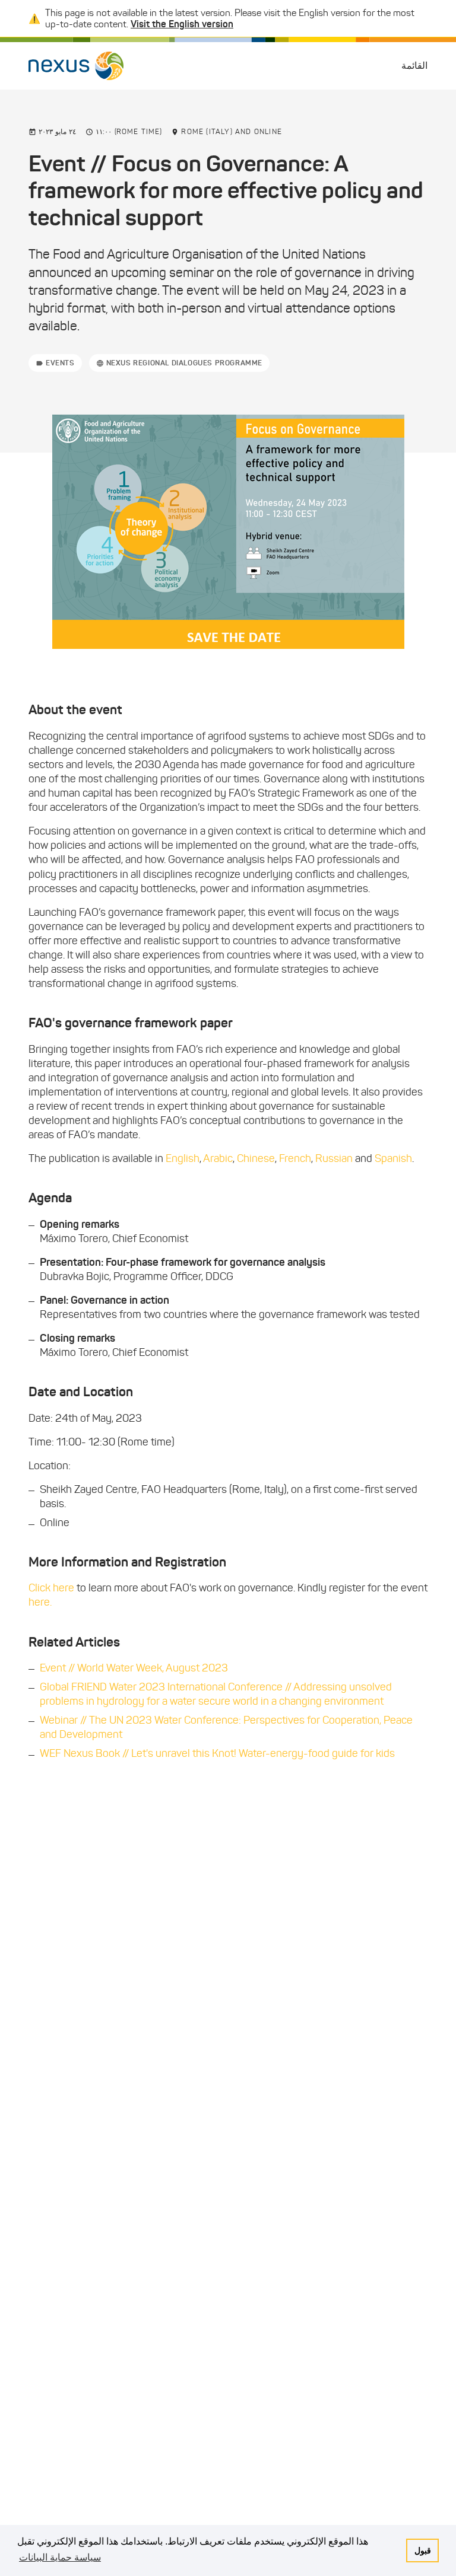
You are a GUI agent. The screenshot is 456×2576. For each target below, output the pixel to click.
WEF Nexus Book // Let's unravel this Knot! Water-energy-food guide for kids (217, 1753)
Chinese (256, 1158)
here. (40, 1602)
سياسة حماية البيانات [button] (60, 2557)
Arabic (218, 1158)
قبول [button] (423, 2550)
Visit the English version (182, 24)
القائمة (414, 66)
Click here (51, 1588)
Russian (334, 1158)
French (295, 1158)
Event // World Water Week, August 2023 (134, 1668)
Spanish (393, 1158)
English (183, 1158)
